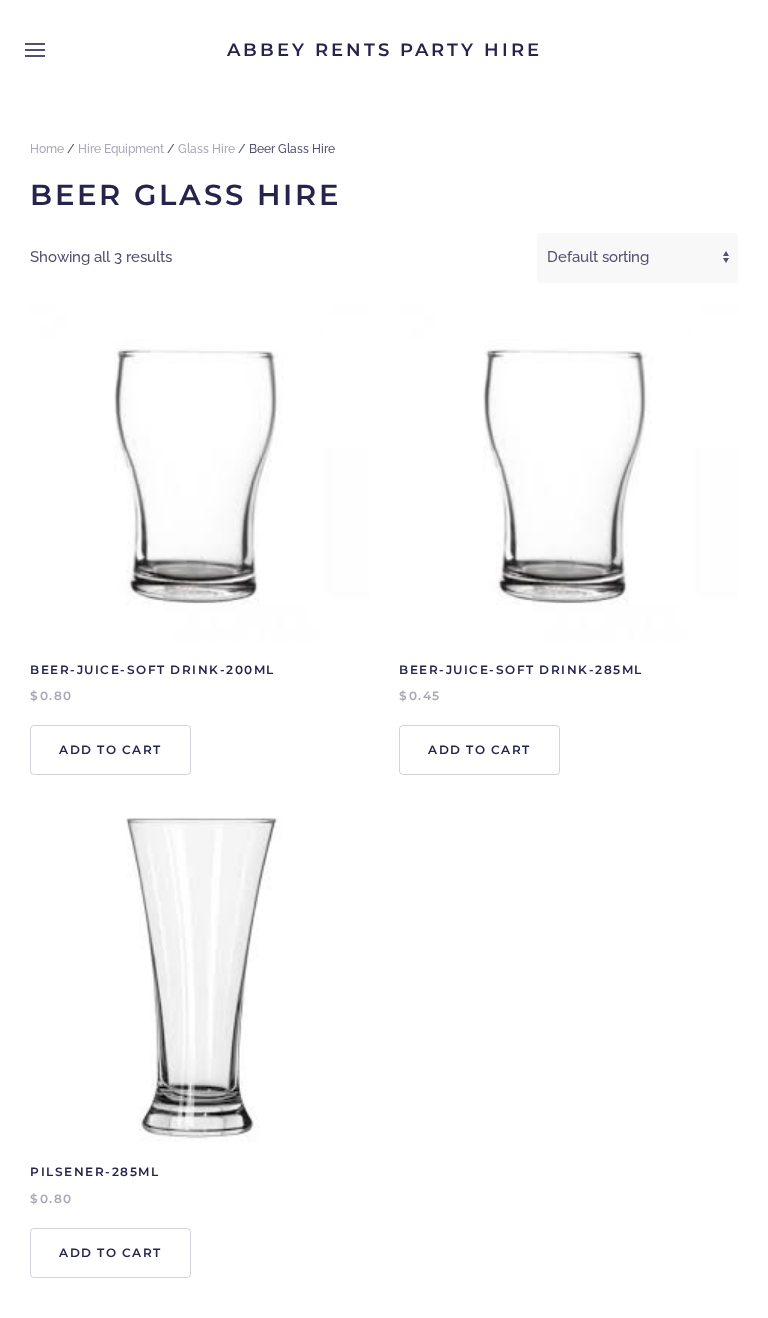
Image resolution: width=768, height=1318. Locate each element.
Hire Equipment (121, 149)
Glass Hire (206, 149)
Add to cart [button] (110, 749)
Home (47, 149)
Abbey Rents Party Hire (384, 50)
